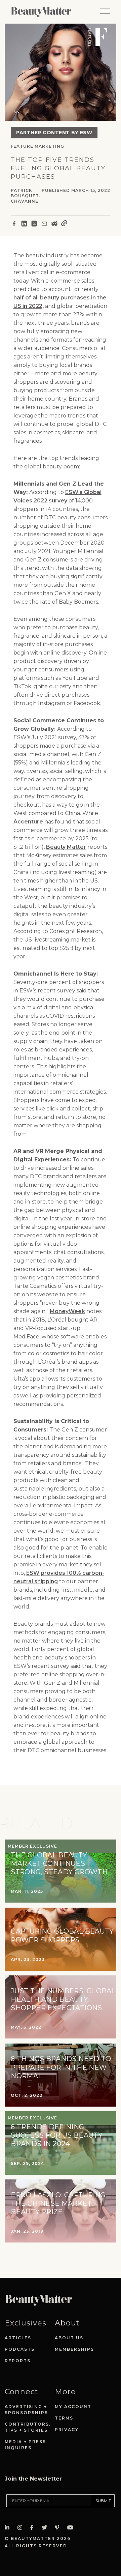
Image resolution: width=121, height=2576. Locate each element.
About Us (69, 2338)
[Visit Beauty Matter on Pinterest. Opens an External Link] (59, 2528)
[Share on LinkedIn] (24, 225)
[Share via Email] (44, 225)
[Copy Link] (64, 225)
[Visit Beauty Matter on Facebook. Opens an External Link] (34, 2528)
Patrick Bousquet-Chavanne (26, 196)
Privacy (67, 2429)
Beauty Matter (66, 847)
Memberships (74, 2349)
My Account (73, 2407)
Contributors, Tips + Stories (28, 2427)
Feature (22, 146)
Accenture (28, 822)
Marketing (49, 146)
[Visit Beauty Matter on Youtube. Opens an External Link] (72, 2528)
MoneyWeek (67, 1311)
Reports (18, 2361)
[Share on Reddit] (54, 225)
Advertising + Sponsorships (26, 2410)
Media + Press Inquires (25, 2445)
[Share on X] (34, 225)
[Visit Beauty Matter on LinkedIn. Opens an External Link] (9, 2528)
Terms (64, 2418)
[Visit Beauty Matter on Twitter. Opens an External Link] (46, 2528)
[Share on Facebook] (14, 225)
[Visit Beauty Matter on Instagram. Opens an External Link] (22, 2528)
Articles (18, 2338)
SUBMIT (103, 2501)
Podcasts (20, 2349)
